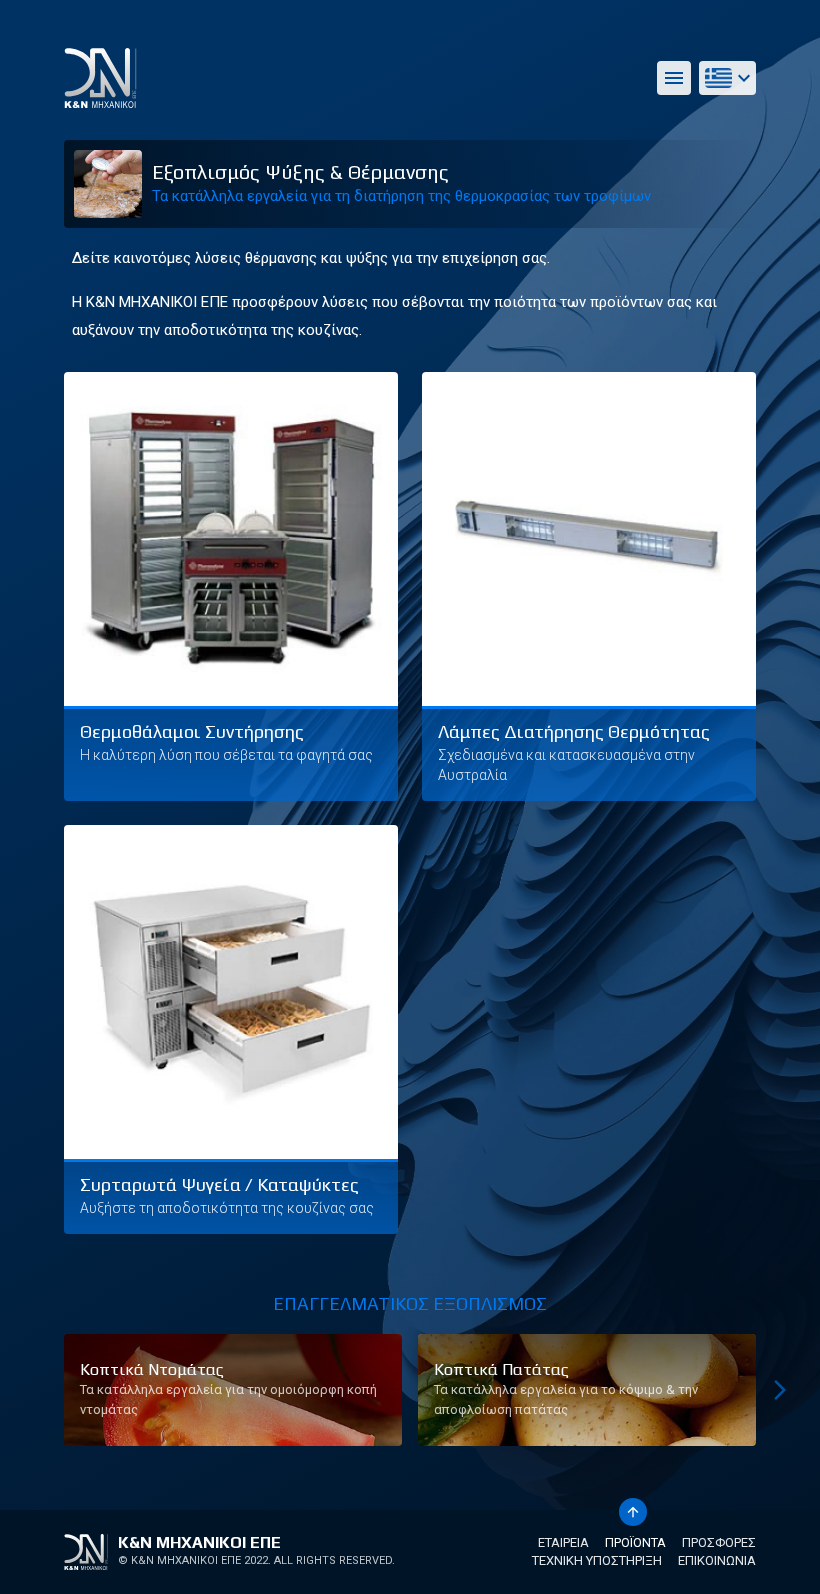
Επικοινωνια (717, 1560)
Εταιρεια (563, 1542)
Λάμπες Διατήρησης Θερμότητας (574, 731)
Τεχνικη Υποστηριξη (597, 1560)
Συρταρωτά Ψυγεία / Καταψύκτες (219, 1184)
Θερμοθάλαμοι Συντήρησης (192, 731)
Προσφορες (719, 1542)
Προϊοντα (635, 1542)
